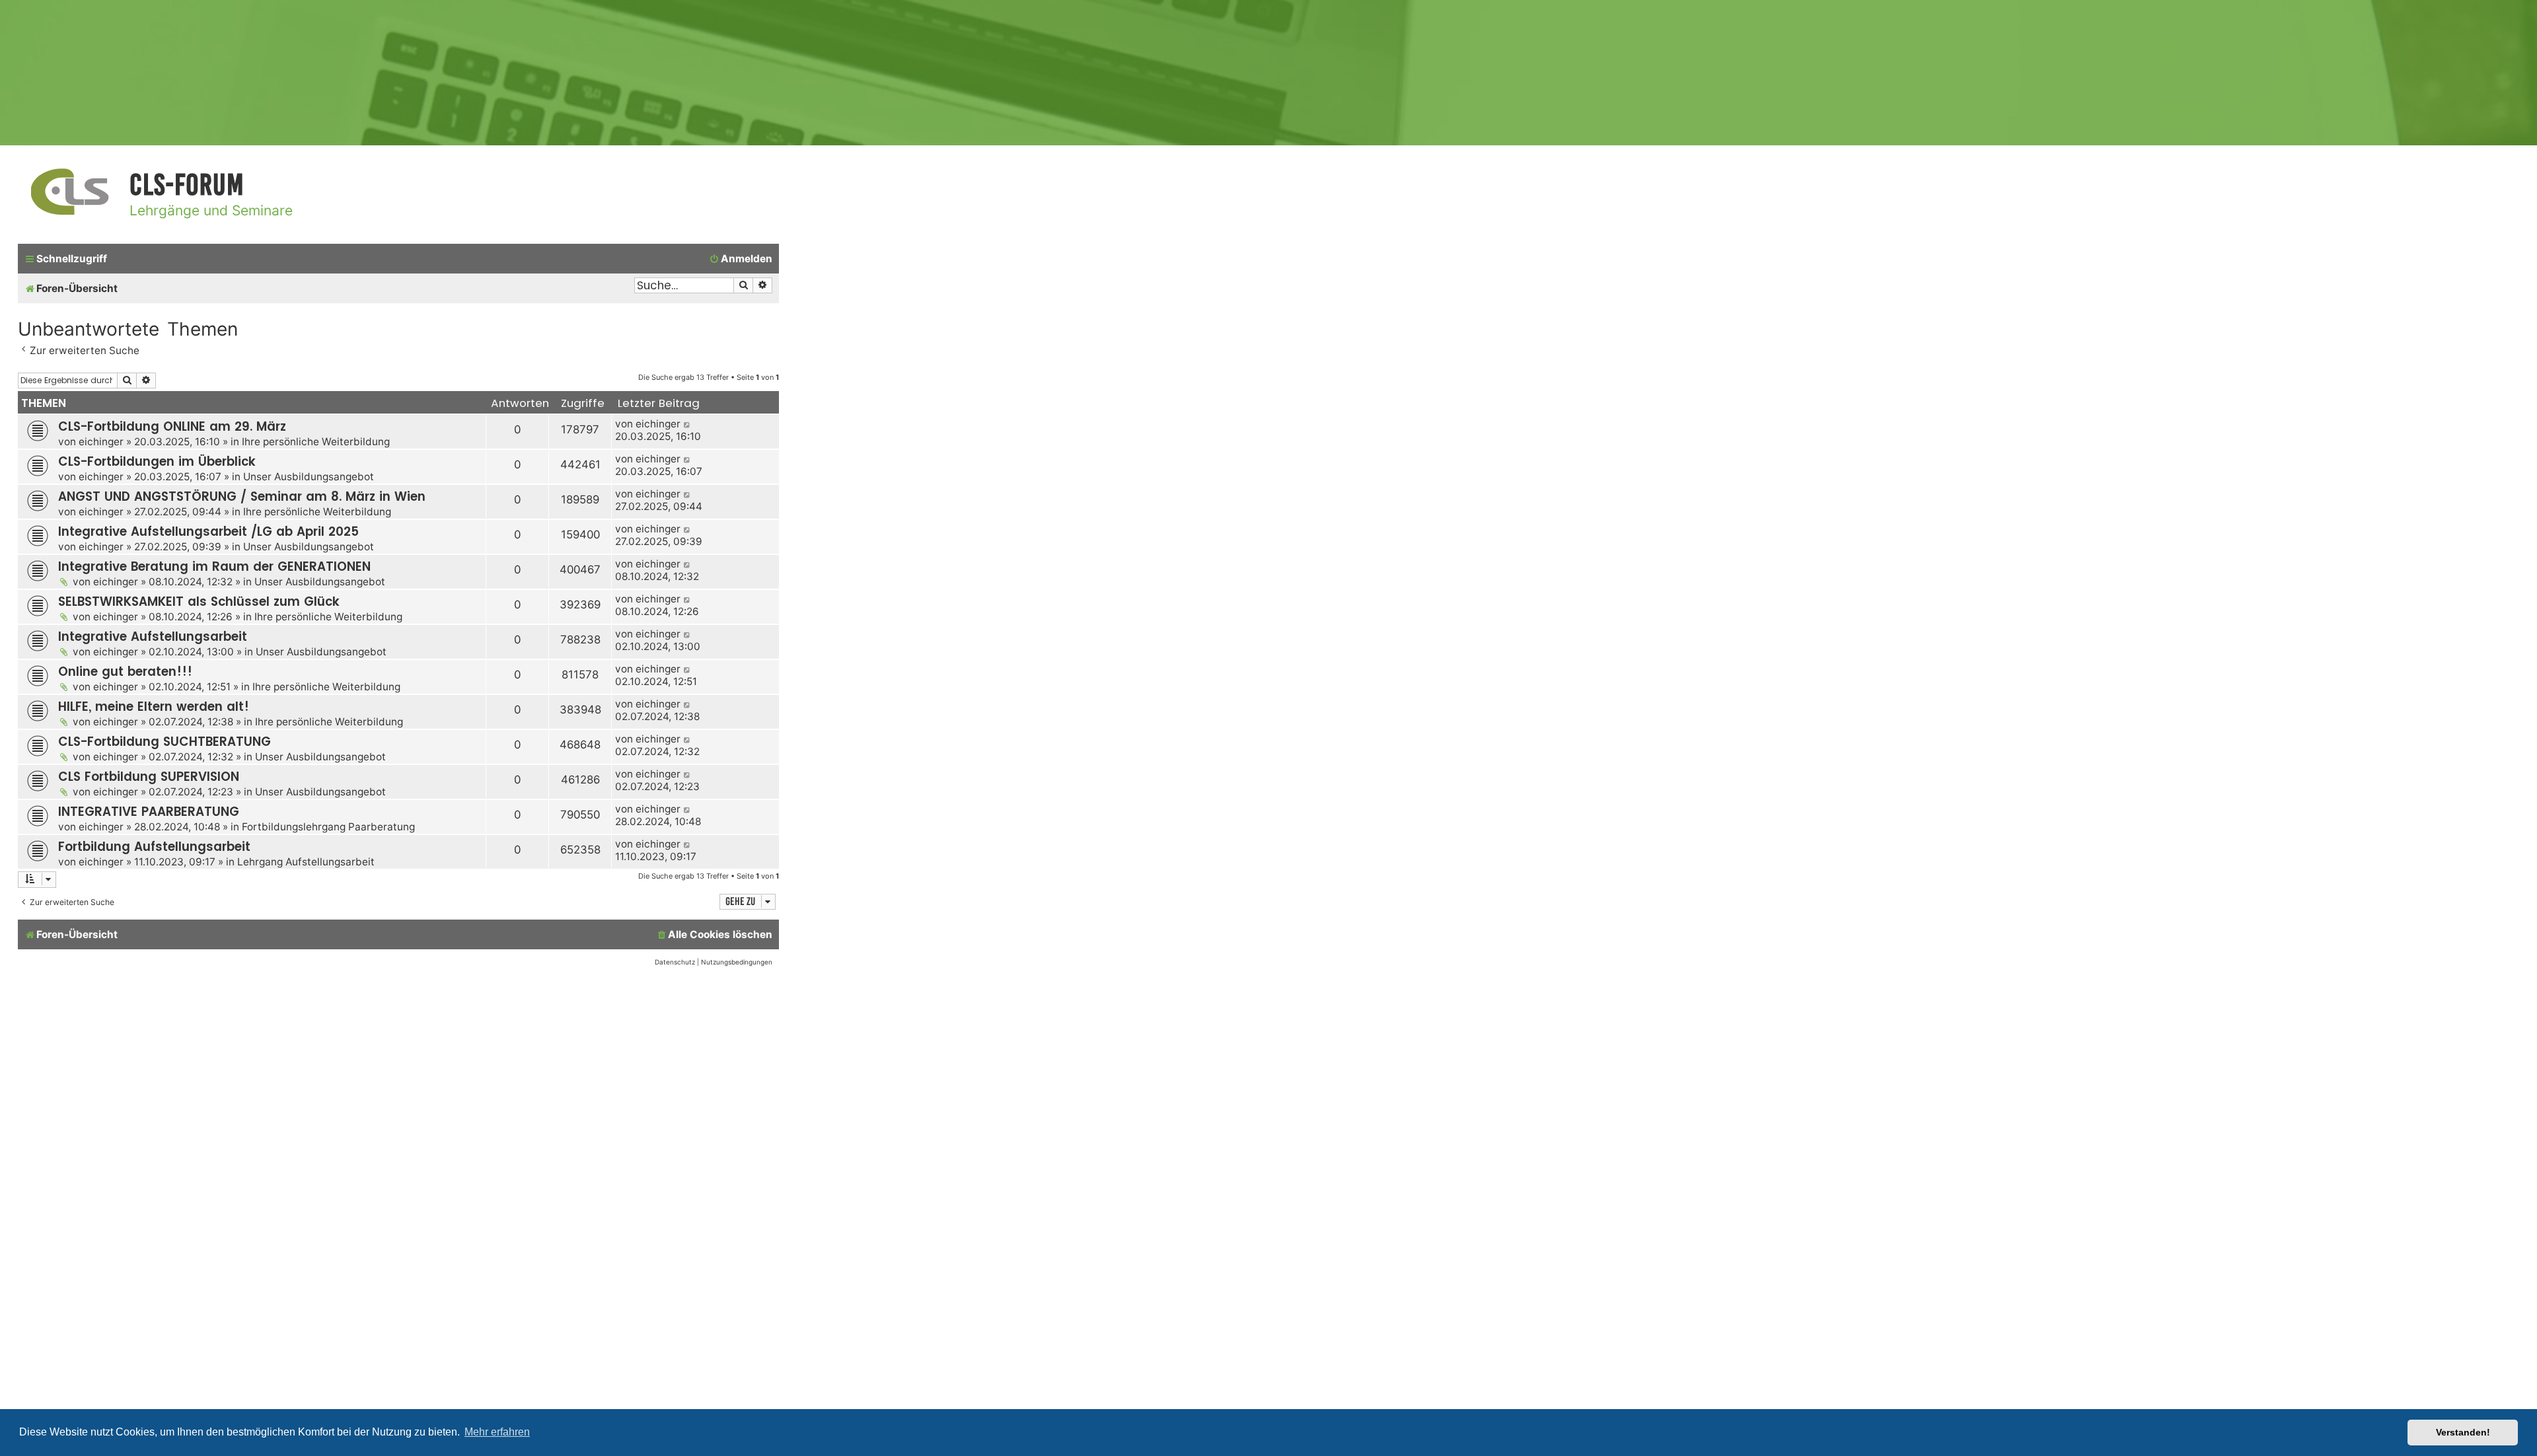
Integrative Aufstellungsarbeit (153, 637)
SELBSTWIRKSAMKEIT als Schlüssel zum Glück (199, 601)
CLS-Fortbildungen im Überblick (157, 461)
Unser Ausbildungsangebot (309, 477)
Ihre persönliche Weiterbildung (316, 442)
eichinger (101, 442)
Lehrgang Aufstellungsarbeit (306, 862)
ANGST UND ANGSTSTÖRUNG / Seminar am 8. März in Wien (242, 496)
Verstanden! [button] (2463, 1432)
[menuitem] (741, 259)
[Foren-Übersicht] (70, 193)
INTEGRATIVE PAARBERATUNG (149, 812)
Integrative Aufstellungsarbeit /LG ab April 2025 (208, 531)
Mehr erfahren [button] (497, 1432)
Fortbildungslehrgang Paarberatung (328, 827)
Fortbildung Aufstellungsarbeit (154, 847)
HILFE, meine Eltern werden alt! (154, 707)
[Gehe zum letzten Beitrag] (687, 424)
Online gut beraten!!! (125, 672)
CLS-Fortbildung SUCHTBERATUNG (165, 742)
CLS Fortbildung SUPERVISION (149, 777)
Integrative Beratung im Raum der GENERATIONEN (214, 566)
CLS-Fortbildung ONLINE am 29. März (172, 426)
